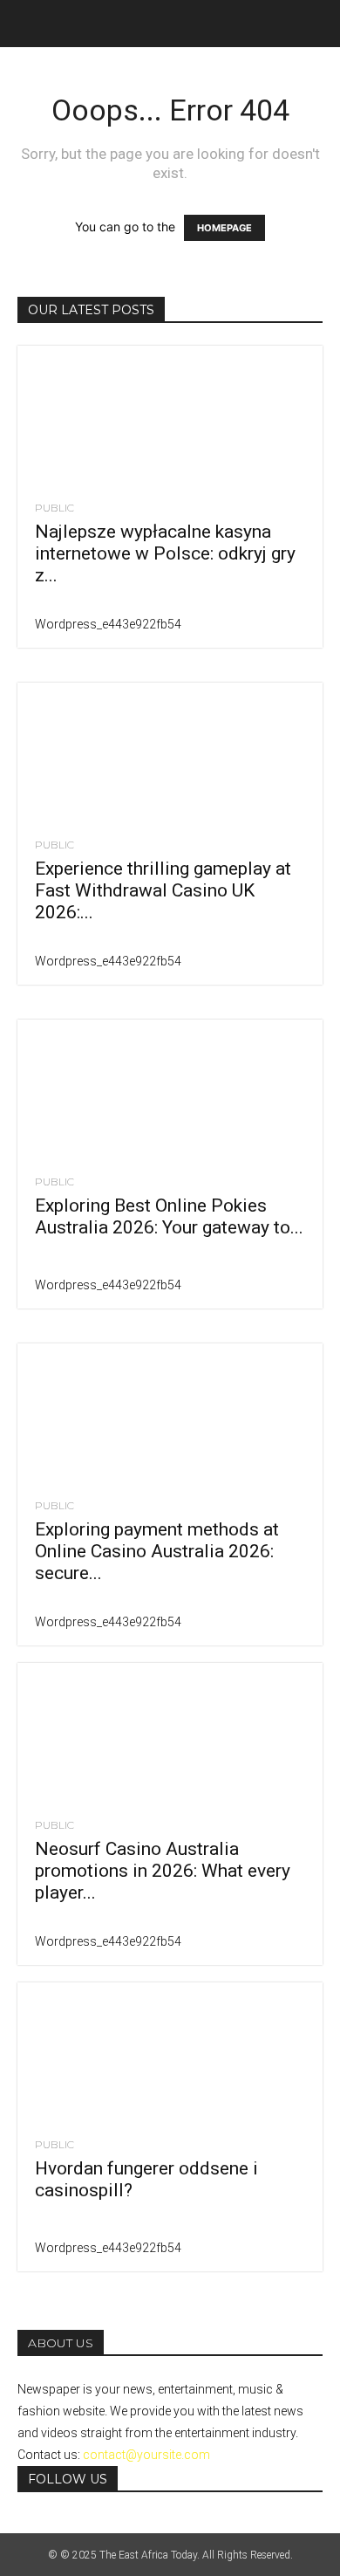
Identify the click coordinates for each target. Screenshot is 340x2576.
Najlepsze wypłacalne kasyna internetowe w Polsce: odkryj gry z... (165, 553)
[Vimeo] (63, 2524)
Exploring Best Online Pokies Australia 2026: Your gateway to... (169, 1216)
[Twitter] (50, 2524)
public (54, 508)
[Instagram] (37, 2524)
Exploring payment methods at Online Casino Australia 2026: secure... (157, 1551)
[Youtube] (75, 2524)
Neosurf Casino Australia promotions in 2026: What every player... (163, 1871)
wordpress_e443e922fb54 (108, 624)
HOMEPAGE (224, 228)
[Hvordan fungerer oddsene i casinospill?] (170, 2052)
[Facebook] (24, 2524)
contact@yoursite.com (146, 2455)
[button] (30, 24)
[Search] (316, 24)
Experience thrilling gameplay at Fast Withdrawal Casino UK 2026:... (163, 890)
